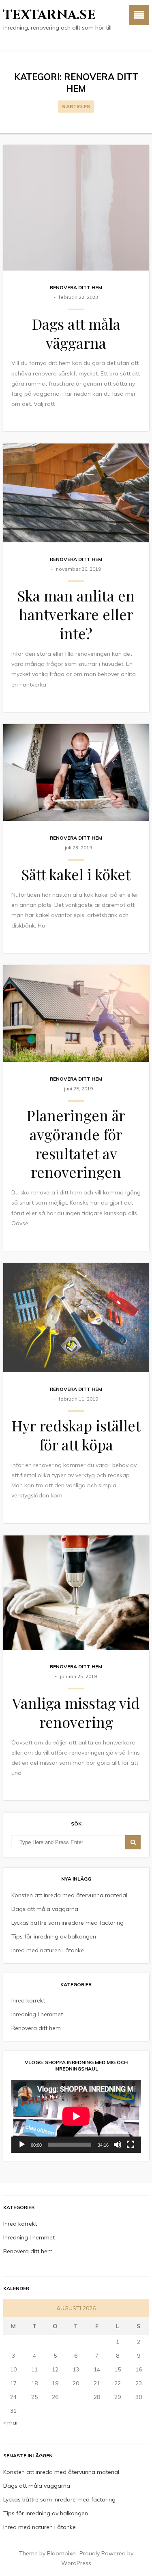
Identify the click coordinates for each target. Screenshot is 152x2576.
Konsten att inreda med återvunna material (69, 1895)
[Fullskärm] (131, 2145)
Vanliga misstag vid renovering (76, 1712)
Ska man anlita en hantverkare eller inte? (76, 614)
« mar (11, 2422)
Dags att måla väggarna (76, 333)
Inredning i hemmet (37, 2014)
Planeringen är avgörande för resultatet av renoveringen (76, 1143)
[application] (76, 2116)
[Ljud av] (118, 2145)
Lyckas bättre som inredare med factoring (67, 1923)
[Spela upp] (22, 2145)
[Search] (133, 1842)
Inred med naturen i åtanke (48, 1950)
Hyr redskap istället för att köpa (76, 1435)
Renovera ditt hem (76, 287)
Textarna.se (49, 15)
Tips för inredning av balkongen (54, 1936)
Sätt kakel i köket (76, 874)
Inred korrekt (28, 2000)
